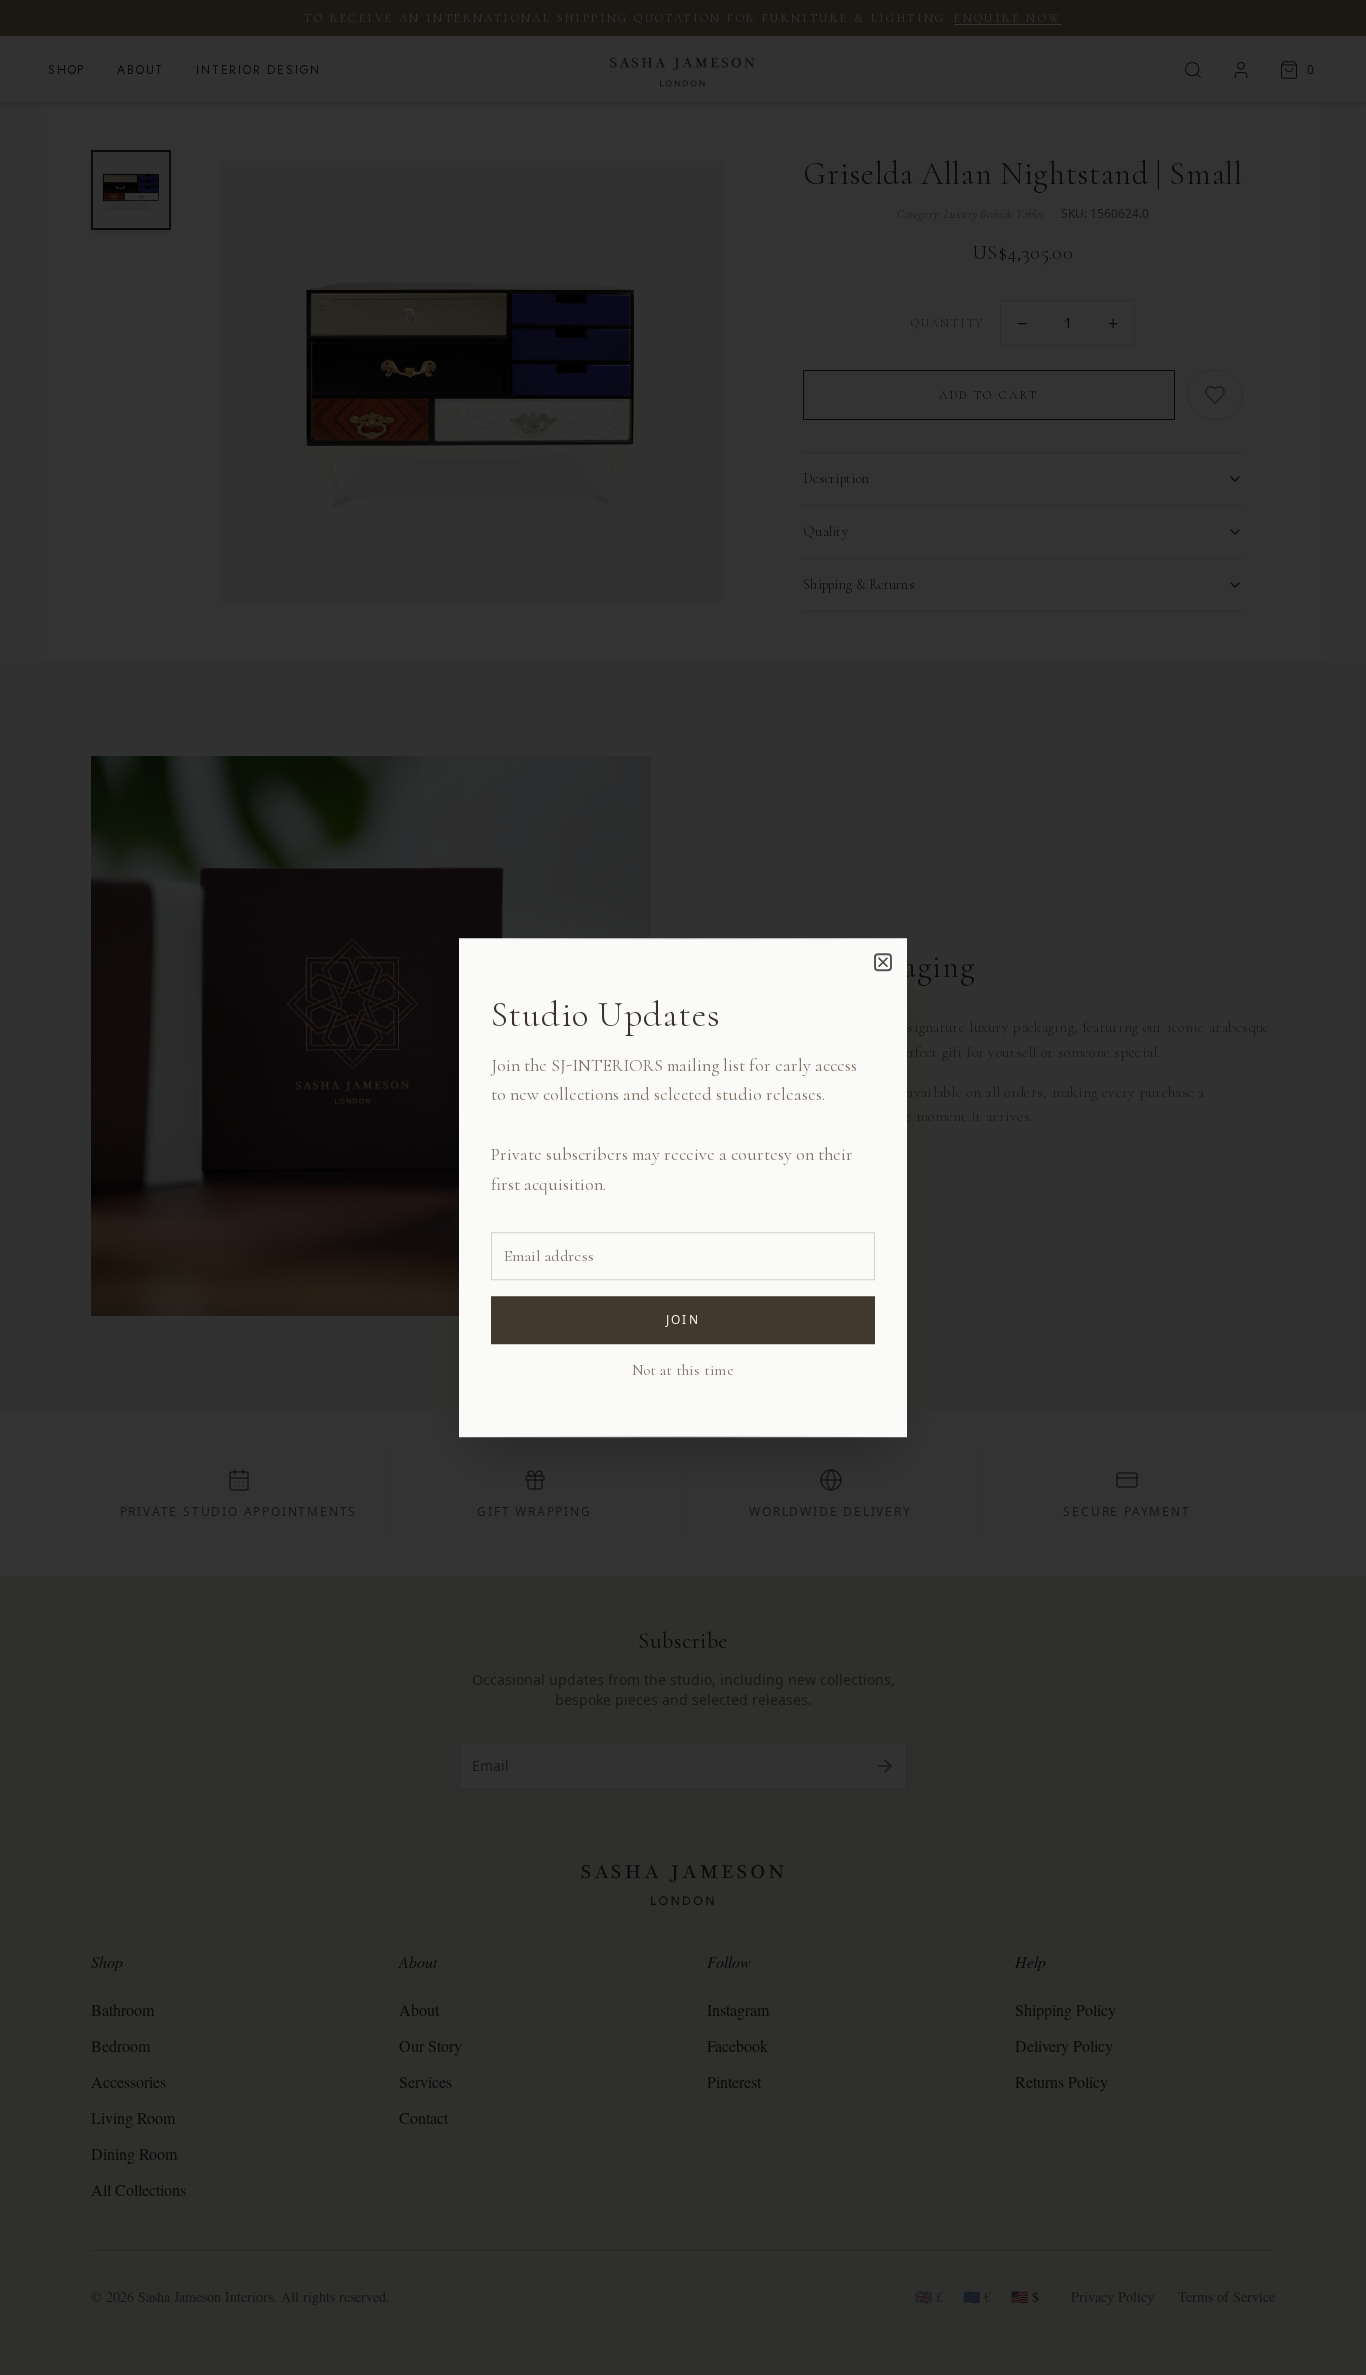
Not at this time (683, 1370)
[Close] (883, 962)
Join (683, 1319)
